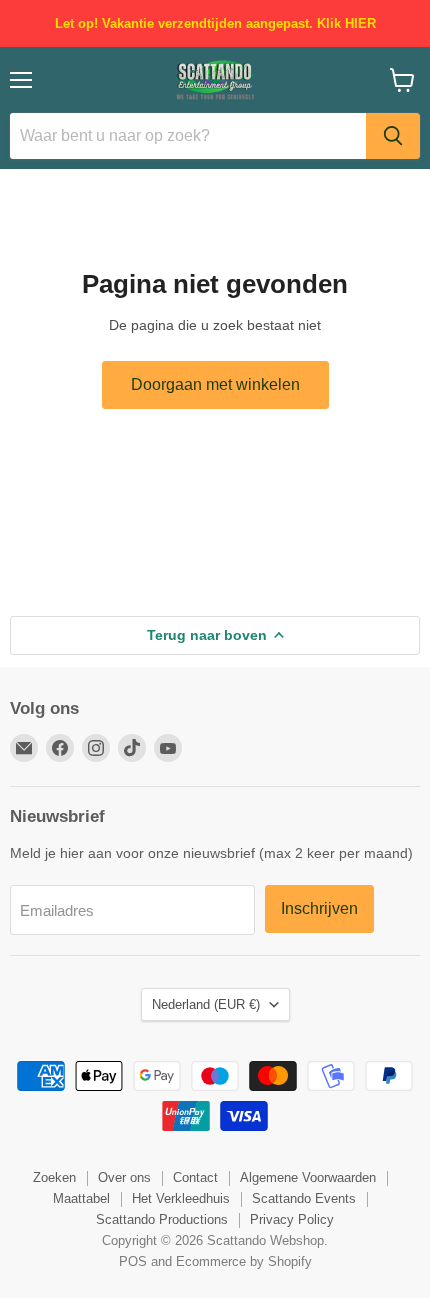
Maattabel (81, 1198)
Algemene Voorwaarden (308, 1177)
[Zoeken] (393, 136)
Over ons (124, 1177)
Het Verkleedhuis (181, 1198)
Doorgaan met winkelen (215, 384)
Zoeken (54, 1177)
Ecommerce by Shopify (244, 1261)
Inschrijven (319, 908)
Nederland (206, 1004)
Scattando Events (304, 1198)
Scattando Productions (162, 1219)
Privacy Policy (292, 1219)
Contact (195, 1177)
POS (133, 1261)
